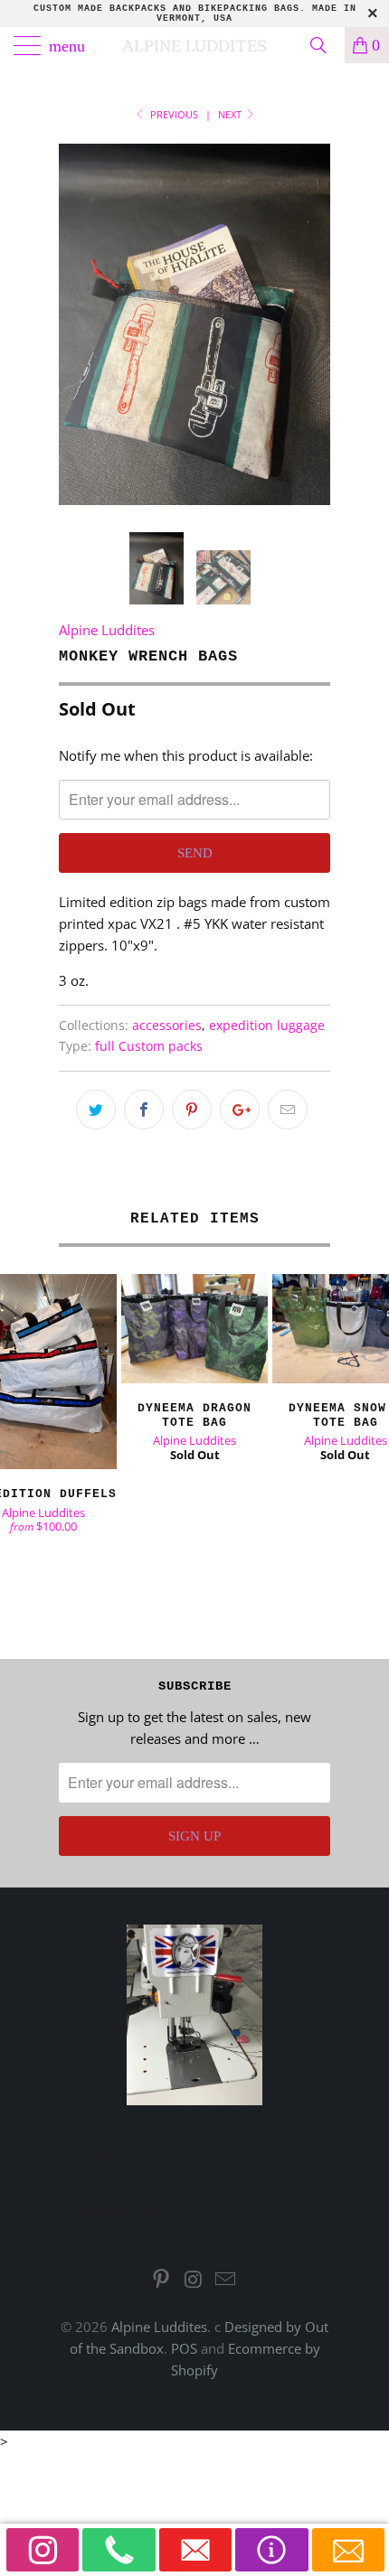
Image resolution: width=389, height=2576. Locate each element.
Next (231, 114)
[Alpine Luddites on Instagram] (194, 2280)
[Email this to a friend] (288, 1110)
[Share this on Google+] (240, 1110)
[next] (313, 324)
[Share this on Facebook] (144, 1110)
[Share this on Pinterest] (192, 1110)
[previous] (76, 324)
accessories (167, 1026)
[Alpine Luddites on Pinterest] (161, 2280)
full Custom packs (149, 1046)
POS (184, 2348)
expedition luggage (267, 1026)
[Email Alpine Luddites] (226, 2280)
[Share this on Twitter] (96, 1110)
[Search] (325, 45)
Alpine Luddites (194, 45)
